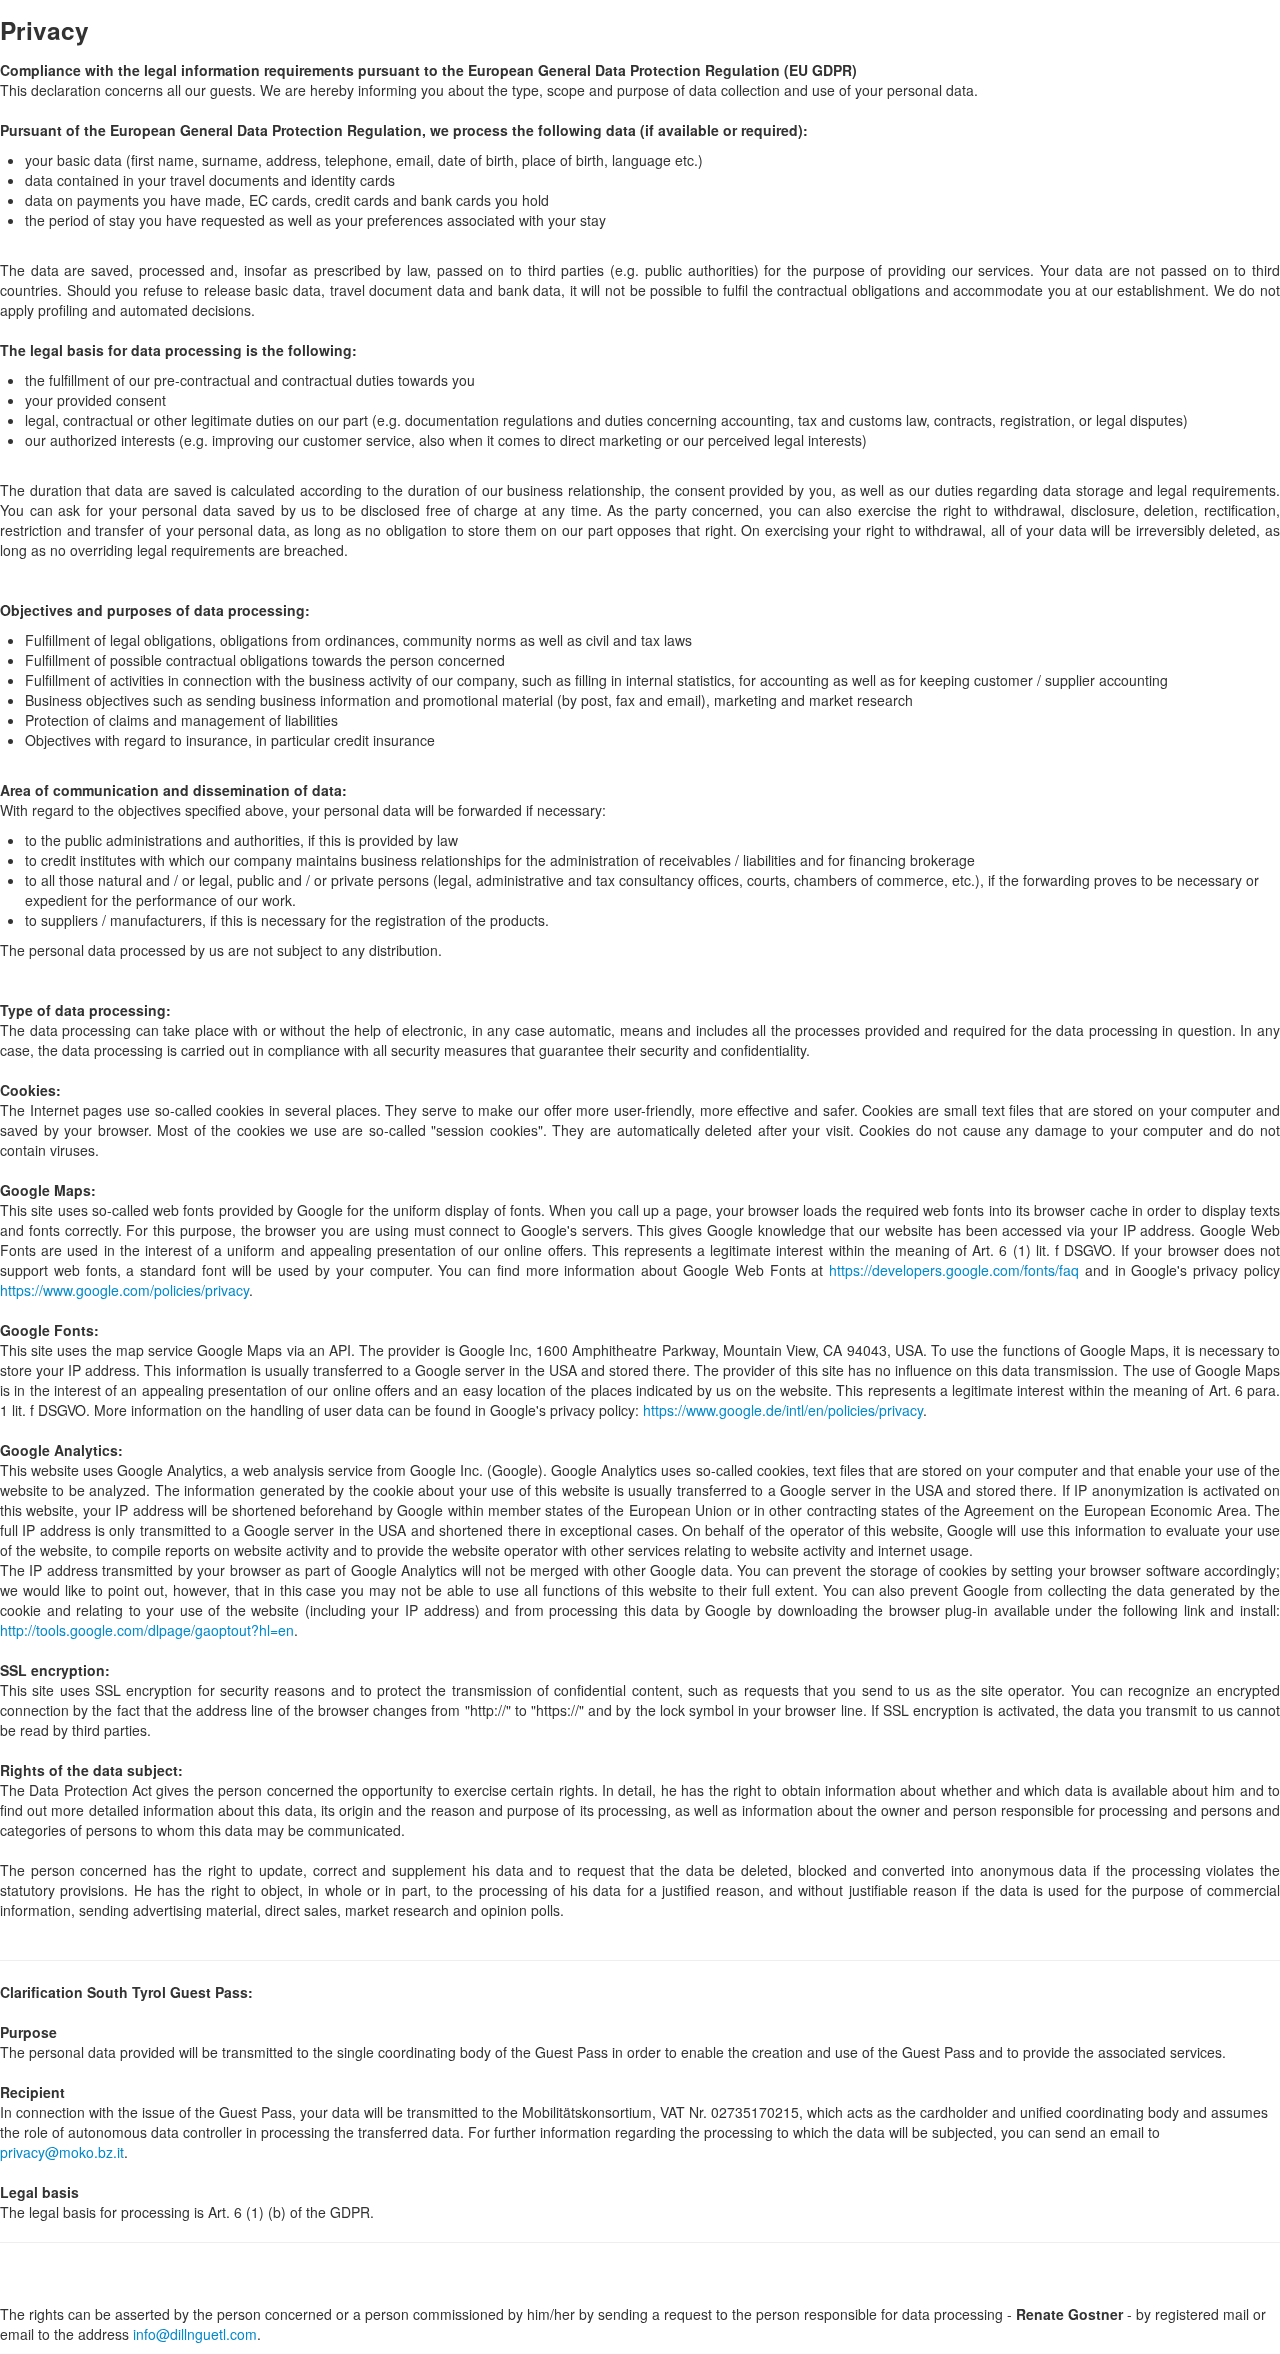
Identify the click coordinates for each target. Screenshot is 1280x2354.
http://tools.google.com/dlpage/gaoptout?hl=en (147, 1630)
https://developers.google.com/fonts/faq (954, 1270)
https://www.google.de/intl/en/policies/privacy (783, 1410)
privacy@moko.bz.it (62, 2152)
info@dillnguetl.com (195, 2334)
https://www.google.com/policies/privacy (124, 1290)
